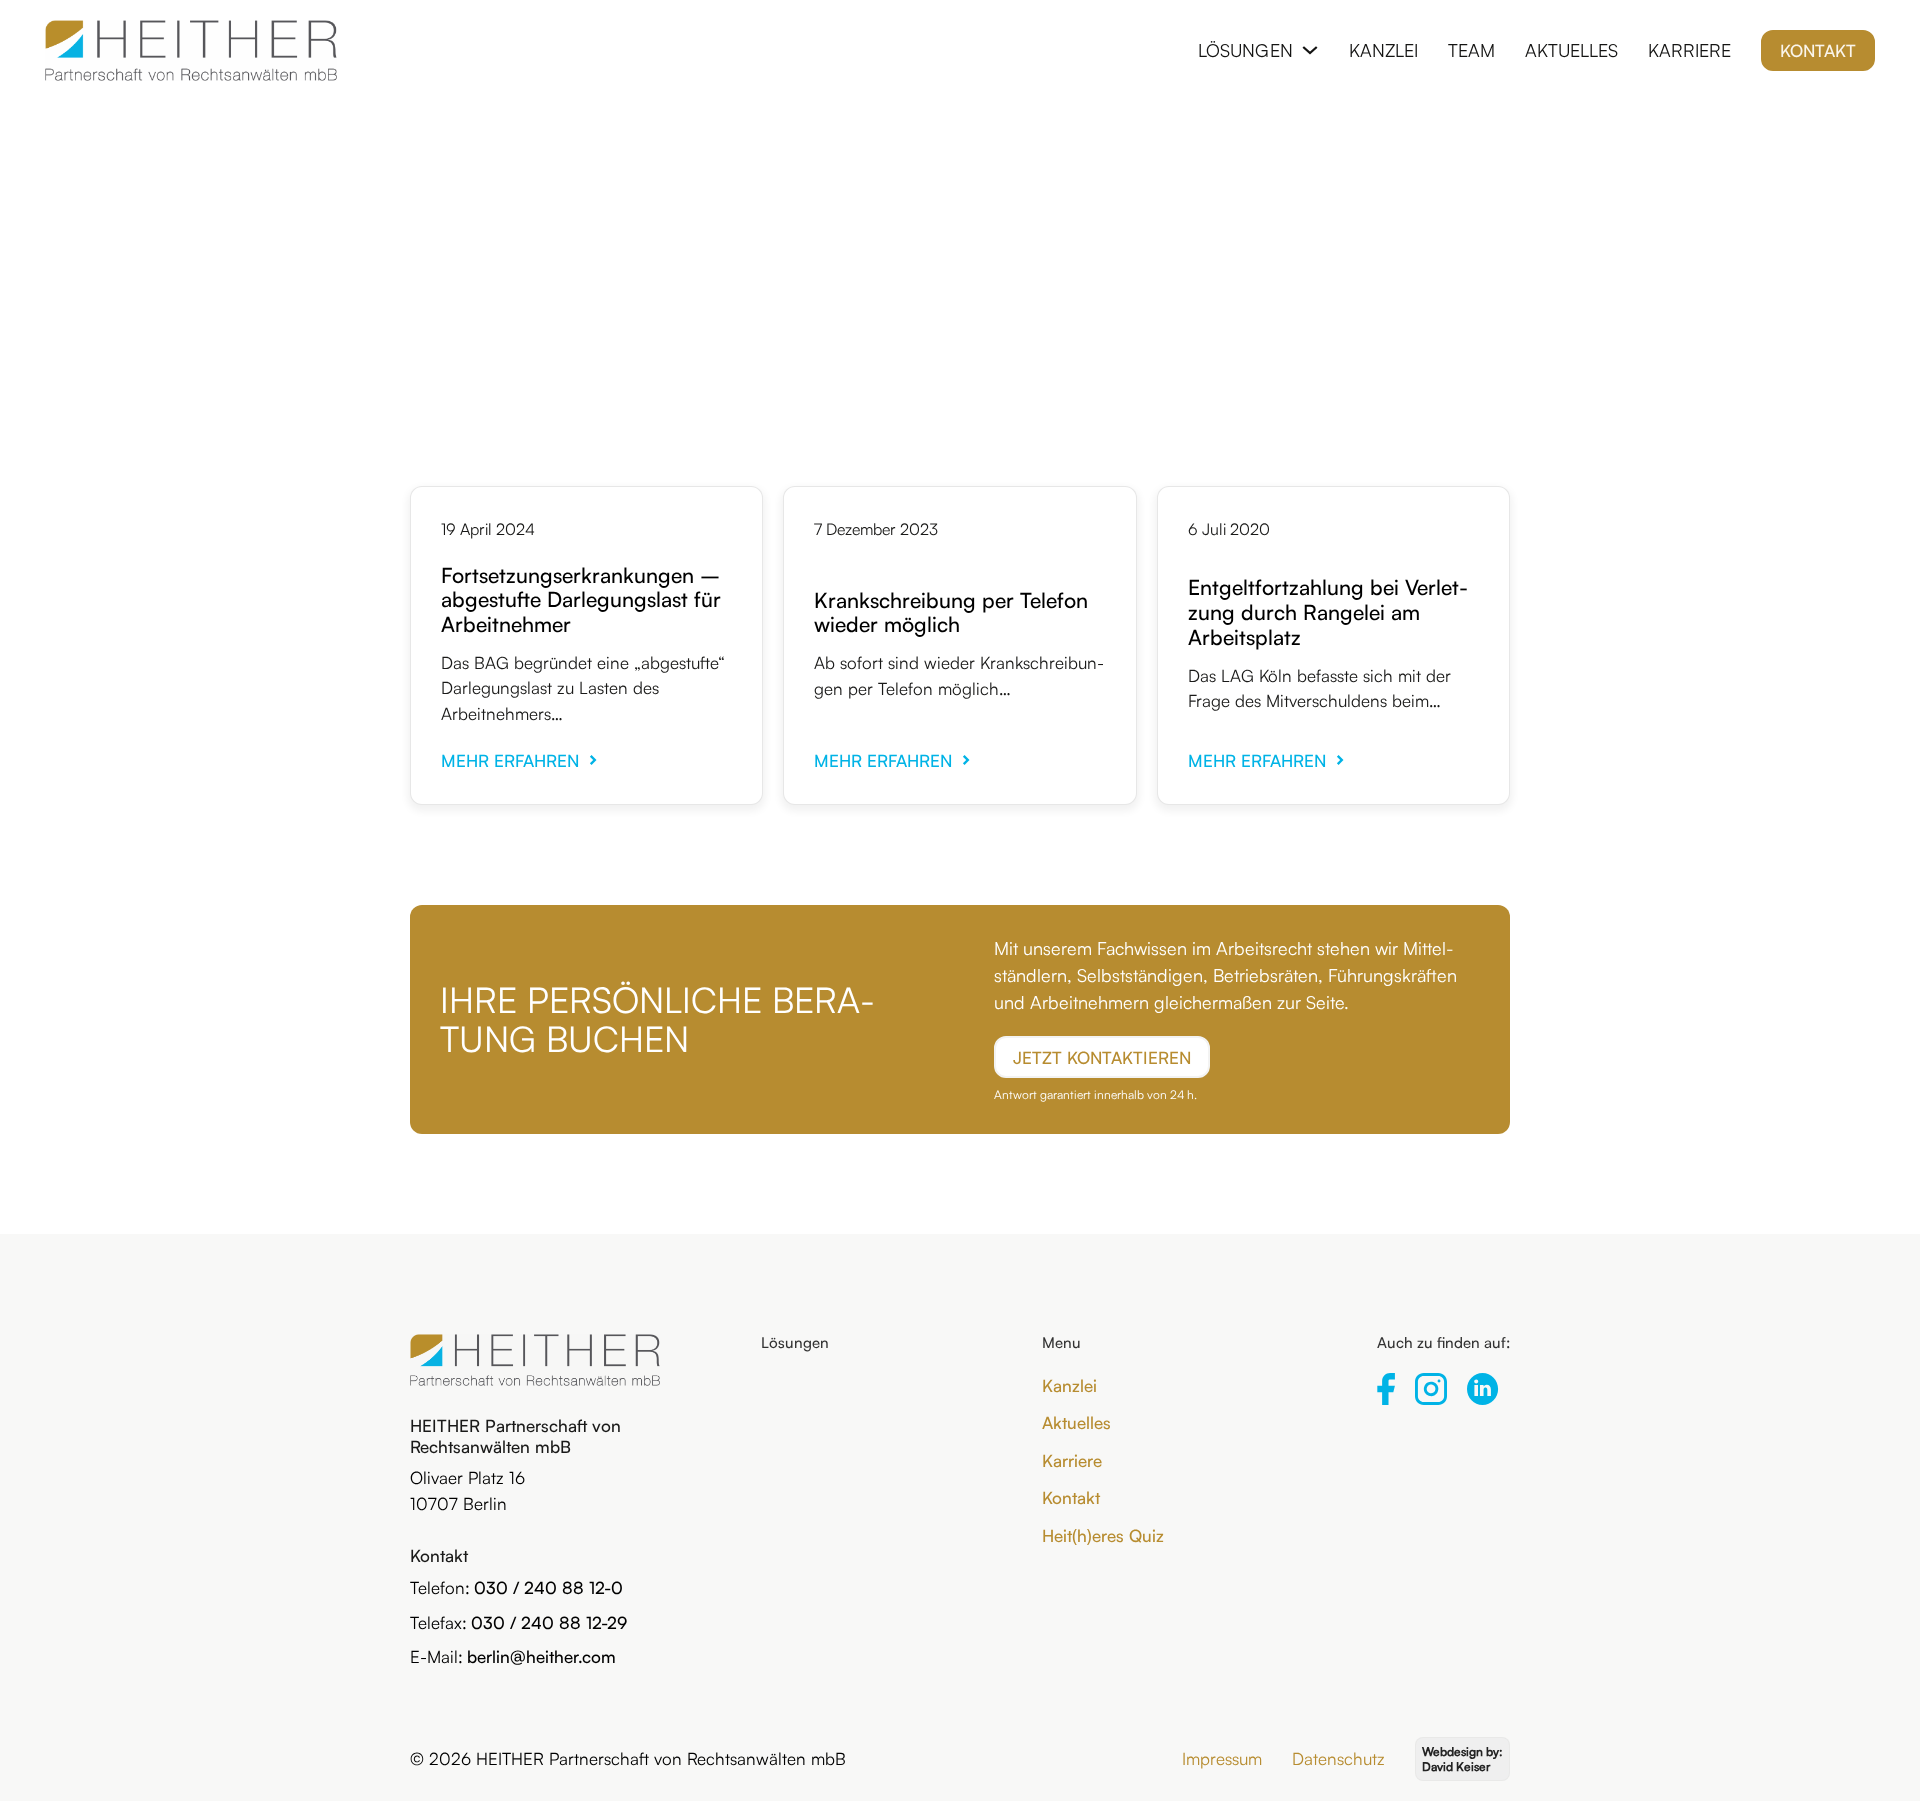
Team (1471, 50)
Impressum (1222, 1758)
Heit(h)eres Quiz (1103, 1535)
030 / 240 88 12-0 (548, 1587)
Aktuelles (1571, 50)
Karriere (1689, 50)
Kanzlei (1383, 50)
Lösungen (1245, 50)
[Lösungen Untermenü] (1310, 50)
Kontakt (1818, 50)
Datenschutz (1338, 1758)
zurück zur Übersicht (960, 195)
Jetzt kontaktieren (1102, 1057)
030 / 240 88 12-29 (549, 1622)
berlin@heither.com (541, 1656)
